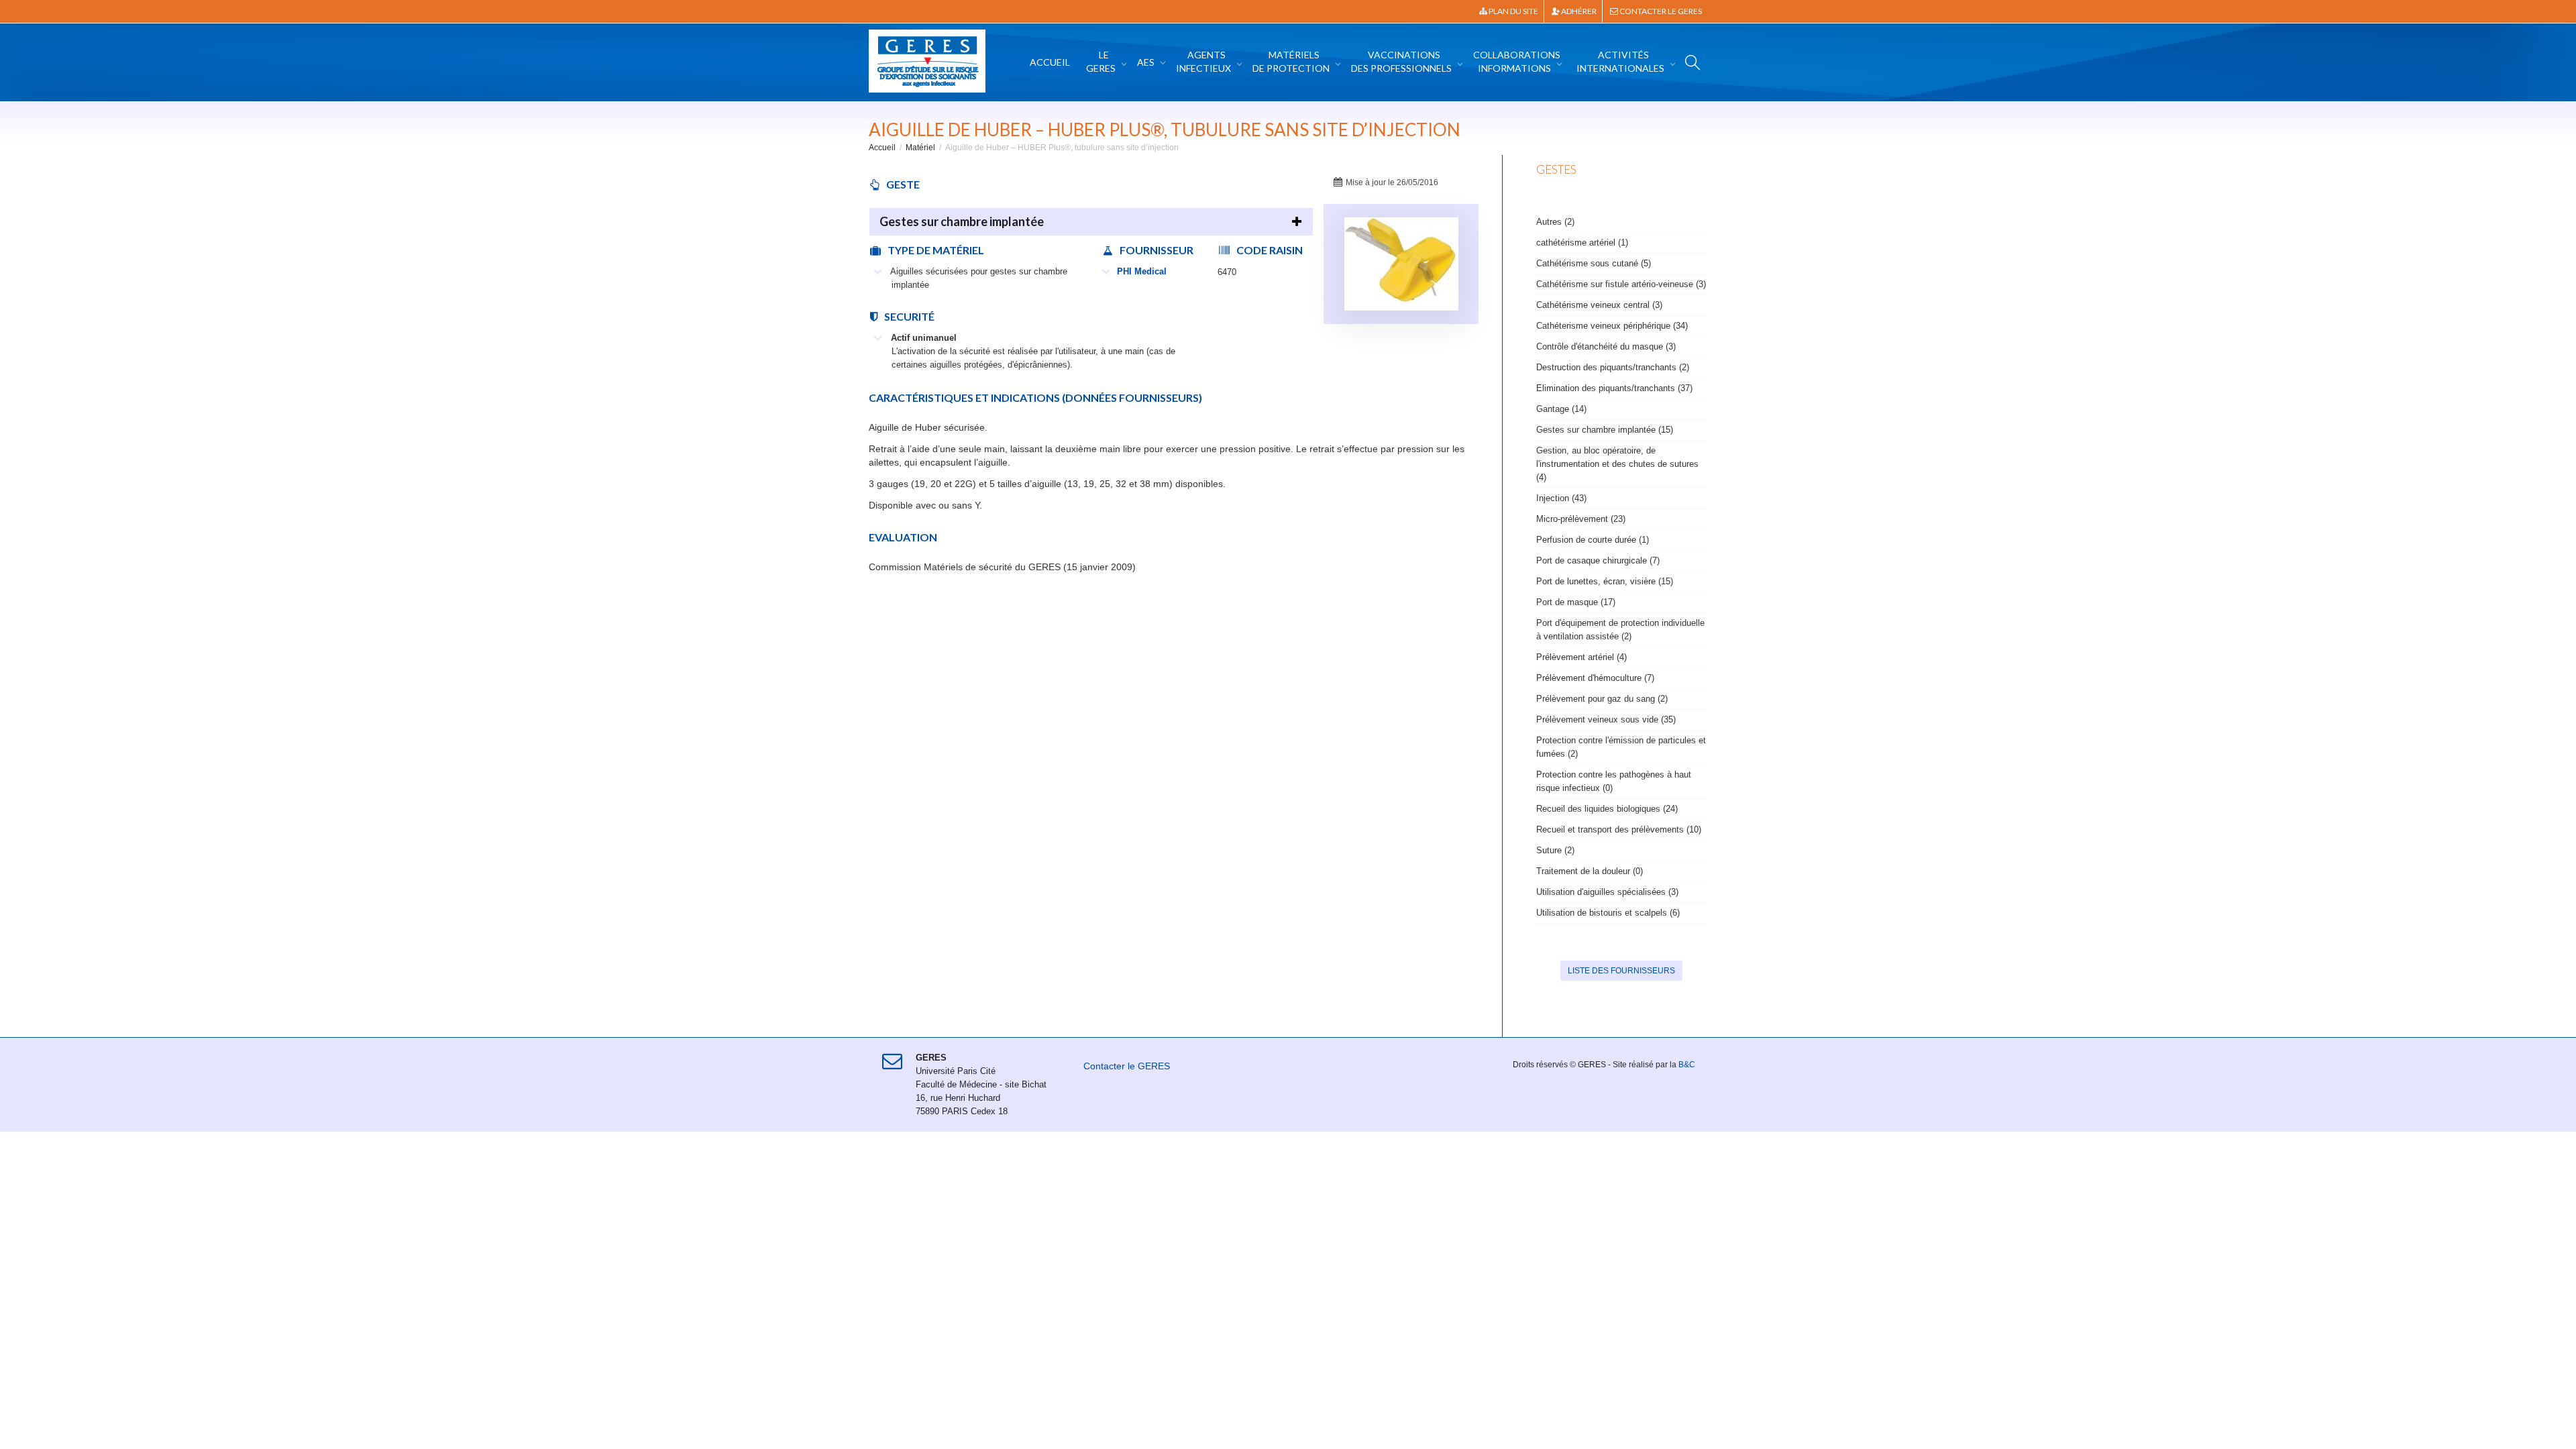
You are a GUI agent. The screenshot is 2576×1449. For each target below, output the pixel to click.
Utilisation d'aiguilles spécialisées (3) (1607, 892)
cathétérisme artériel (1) (1582, 243)
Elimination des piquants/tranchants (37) (1614, 388)
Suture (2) (1555, 850)
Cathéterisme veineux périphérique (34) (1612, 326)
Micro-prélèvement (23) (1581, 519)
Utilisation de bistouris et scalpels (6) (1608, 913)
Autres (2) (1555, 222)
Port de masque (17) (1576, 602)
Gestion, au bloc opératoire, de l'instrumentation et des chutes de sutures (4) (1617, 464)
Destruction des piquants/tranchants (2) (1613, 367)
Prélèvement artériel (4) (1581, 657)
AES (1147, 62)
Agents (1203, 61)
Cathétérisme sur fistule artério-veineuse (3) (1621, 284)
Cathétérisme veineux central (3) (1599, 305)
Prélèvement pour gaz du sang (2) (1602, 699)
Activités (1620, 61)
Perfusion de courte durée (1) (1593, 540)
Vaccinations (1401, 61)
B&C (1687, 1065)
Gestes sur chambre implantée (962, 221)
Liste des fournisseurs (1621, 971)
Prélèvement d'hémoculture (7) (1595, 678)
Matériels (1291, 61)
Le (1101, 61)
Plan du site (1513, 11)
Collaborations (1517, 61)
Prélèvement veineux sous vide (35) (1606, 719)
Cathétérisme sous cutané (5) (1594, 263)
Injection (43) (1561, 498)
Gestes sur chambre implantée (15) (1605, 430)
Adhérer (1578, 11)
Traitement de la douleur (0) (1590, 871)
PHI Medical (1142, 271)
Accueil (1050, 62)
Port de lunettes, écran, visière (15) (1605, 581)
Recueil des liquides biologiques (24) (1607, 809)
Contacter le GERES (1660, 11)
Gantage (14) (1561, 409)
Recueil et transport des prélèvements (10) (1619, 829)
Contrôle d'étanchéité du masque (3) (1606, 346)
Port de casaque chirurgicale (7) (1598, 560)
